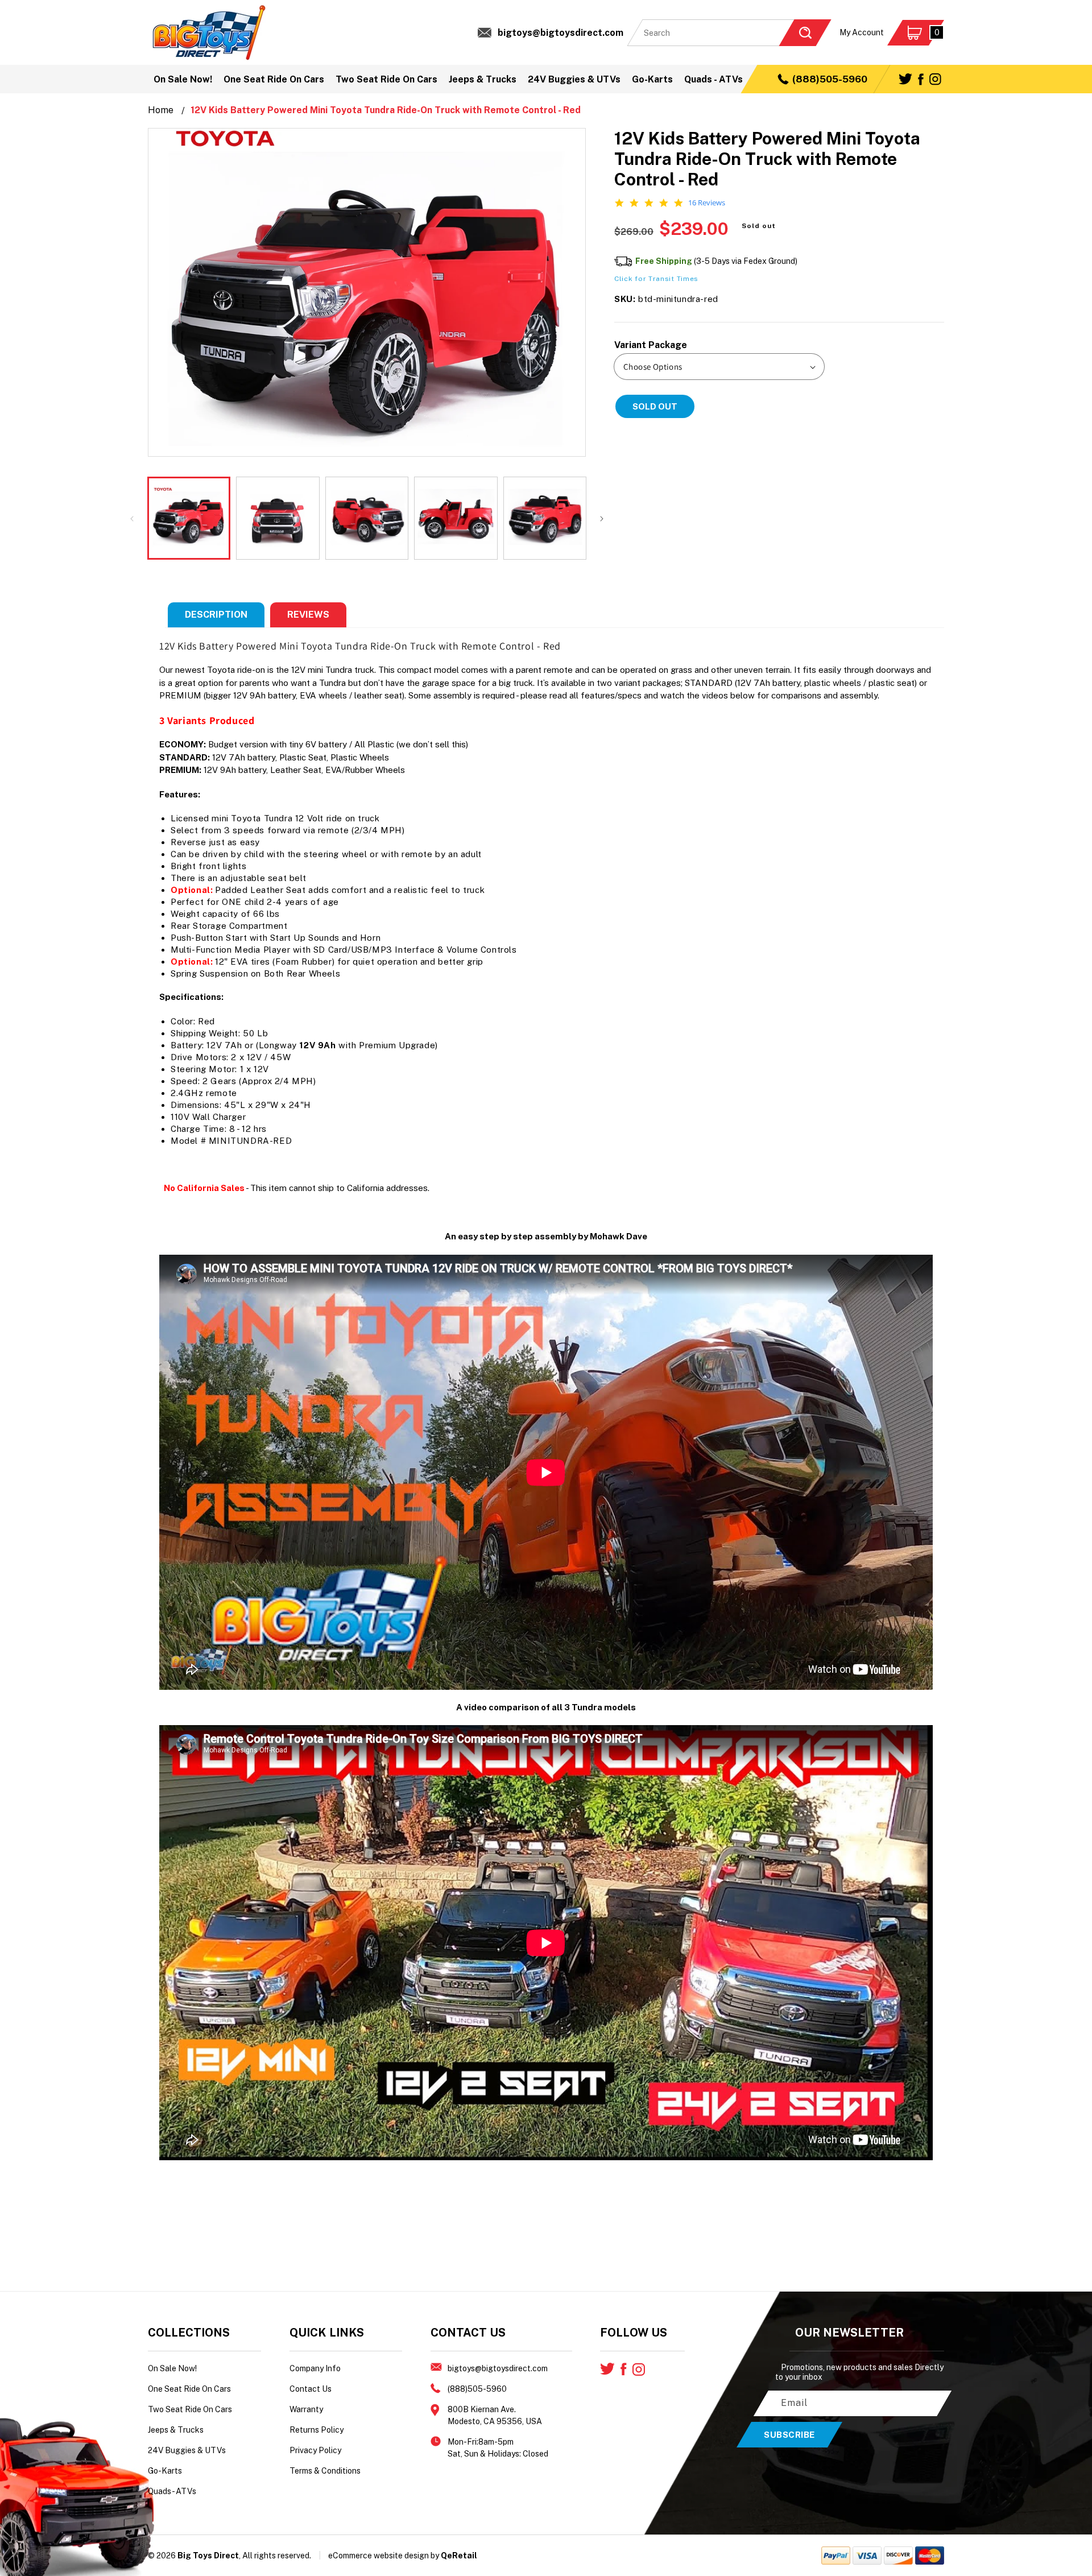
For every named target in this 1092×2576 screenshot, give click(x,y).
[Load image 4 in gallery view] (456, 518)
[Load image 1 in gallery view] (189, 518)
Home (161, 110)
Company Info (315, 2368)
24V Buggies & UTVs (187, 2450)
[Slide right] (602, 518)
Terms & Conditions (325, 2471)
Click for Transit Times (656, 279)
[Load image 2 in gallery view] (278, 518)
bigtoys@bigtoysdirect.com (561, 33)
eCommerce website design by (384, 2556)
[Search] (805, 33)
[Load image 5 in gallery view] (545, 518)
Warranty (306, 2409)
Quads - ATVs (172, 2491)
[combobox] (729, 33)
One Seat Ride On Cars (189, 2389)
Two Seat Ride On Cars (190, 2409)
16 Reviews (707, 203)
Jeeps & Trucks (176, 2430)
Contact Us (311, 2389)
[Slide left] (132, 518)
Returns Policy (317, 2430)
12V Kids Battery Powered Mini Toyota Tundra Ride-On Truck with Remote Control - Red (386, 110)
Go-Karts (165, 2471)
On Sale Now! (172, 2368)
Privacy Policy (315, 2450)
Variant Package (651, 345)
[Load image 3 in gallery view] (367, 518)
